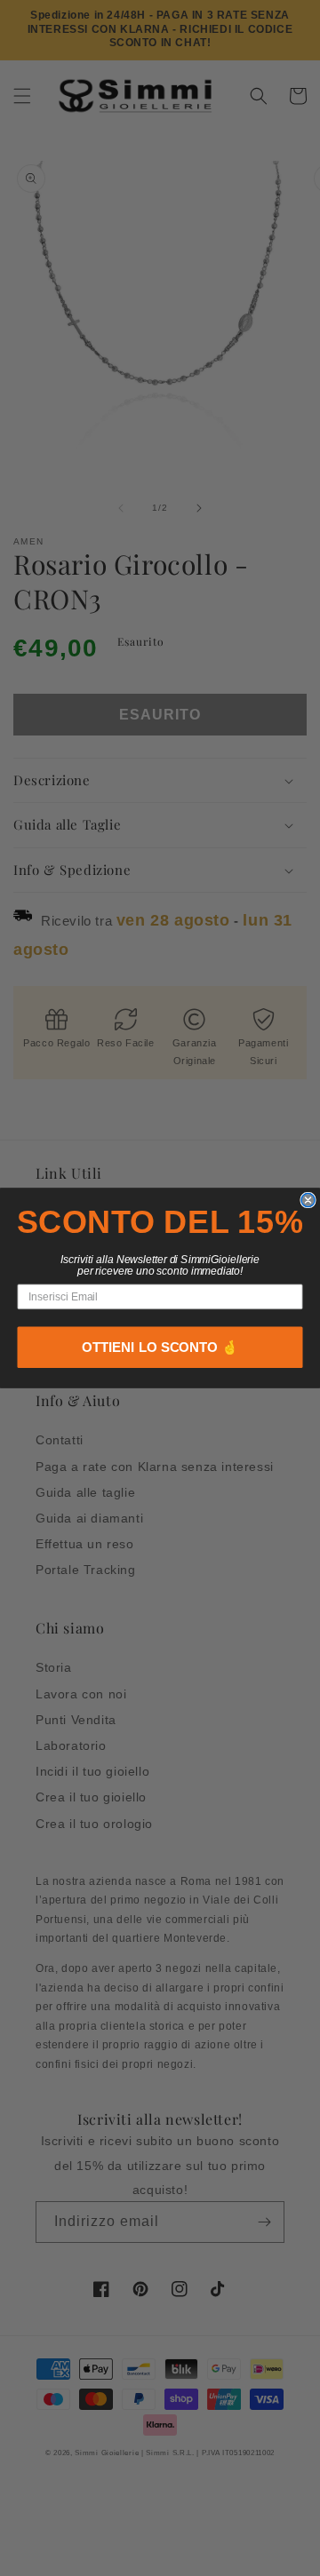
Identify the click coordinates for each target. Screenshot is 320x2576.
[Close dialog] (308, 1200)
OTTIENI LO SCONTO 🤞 (160, 1348)
